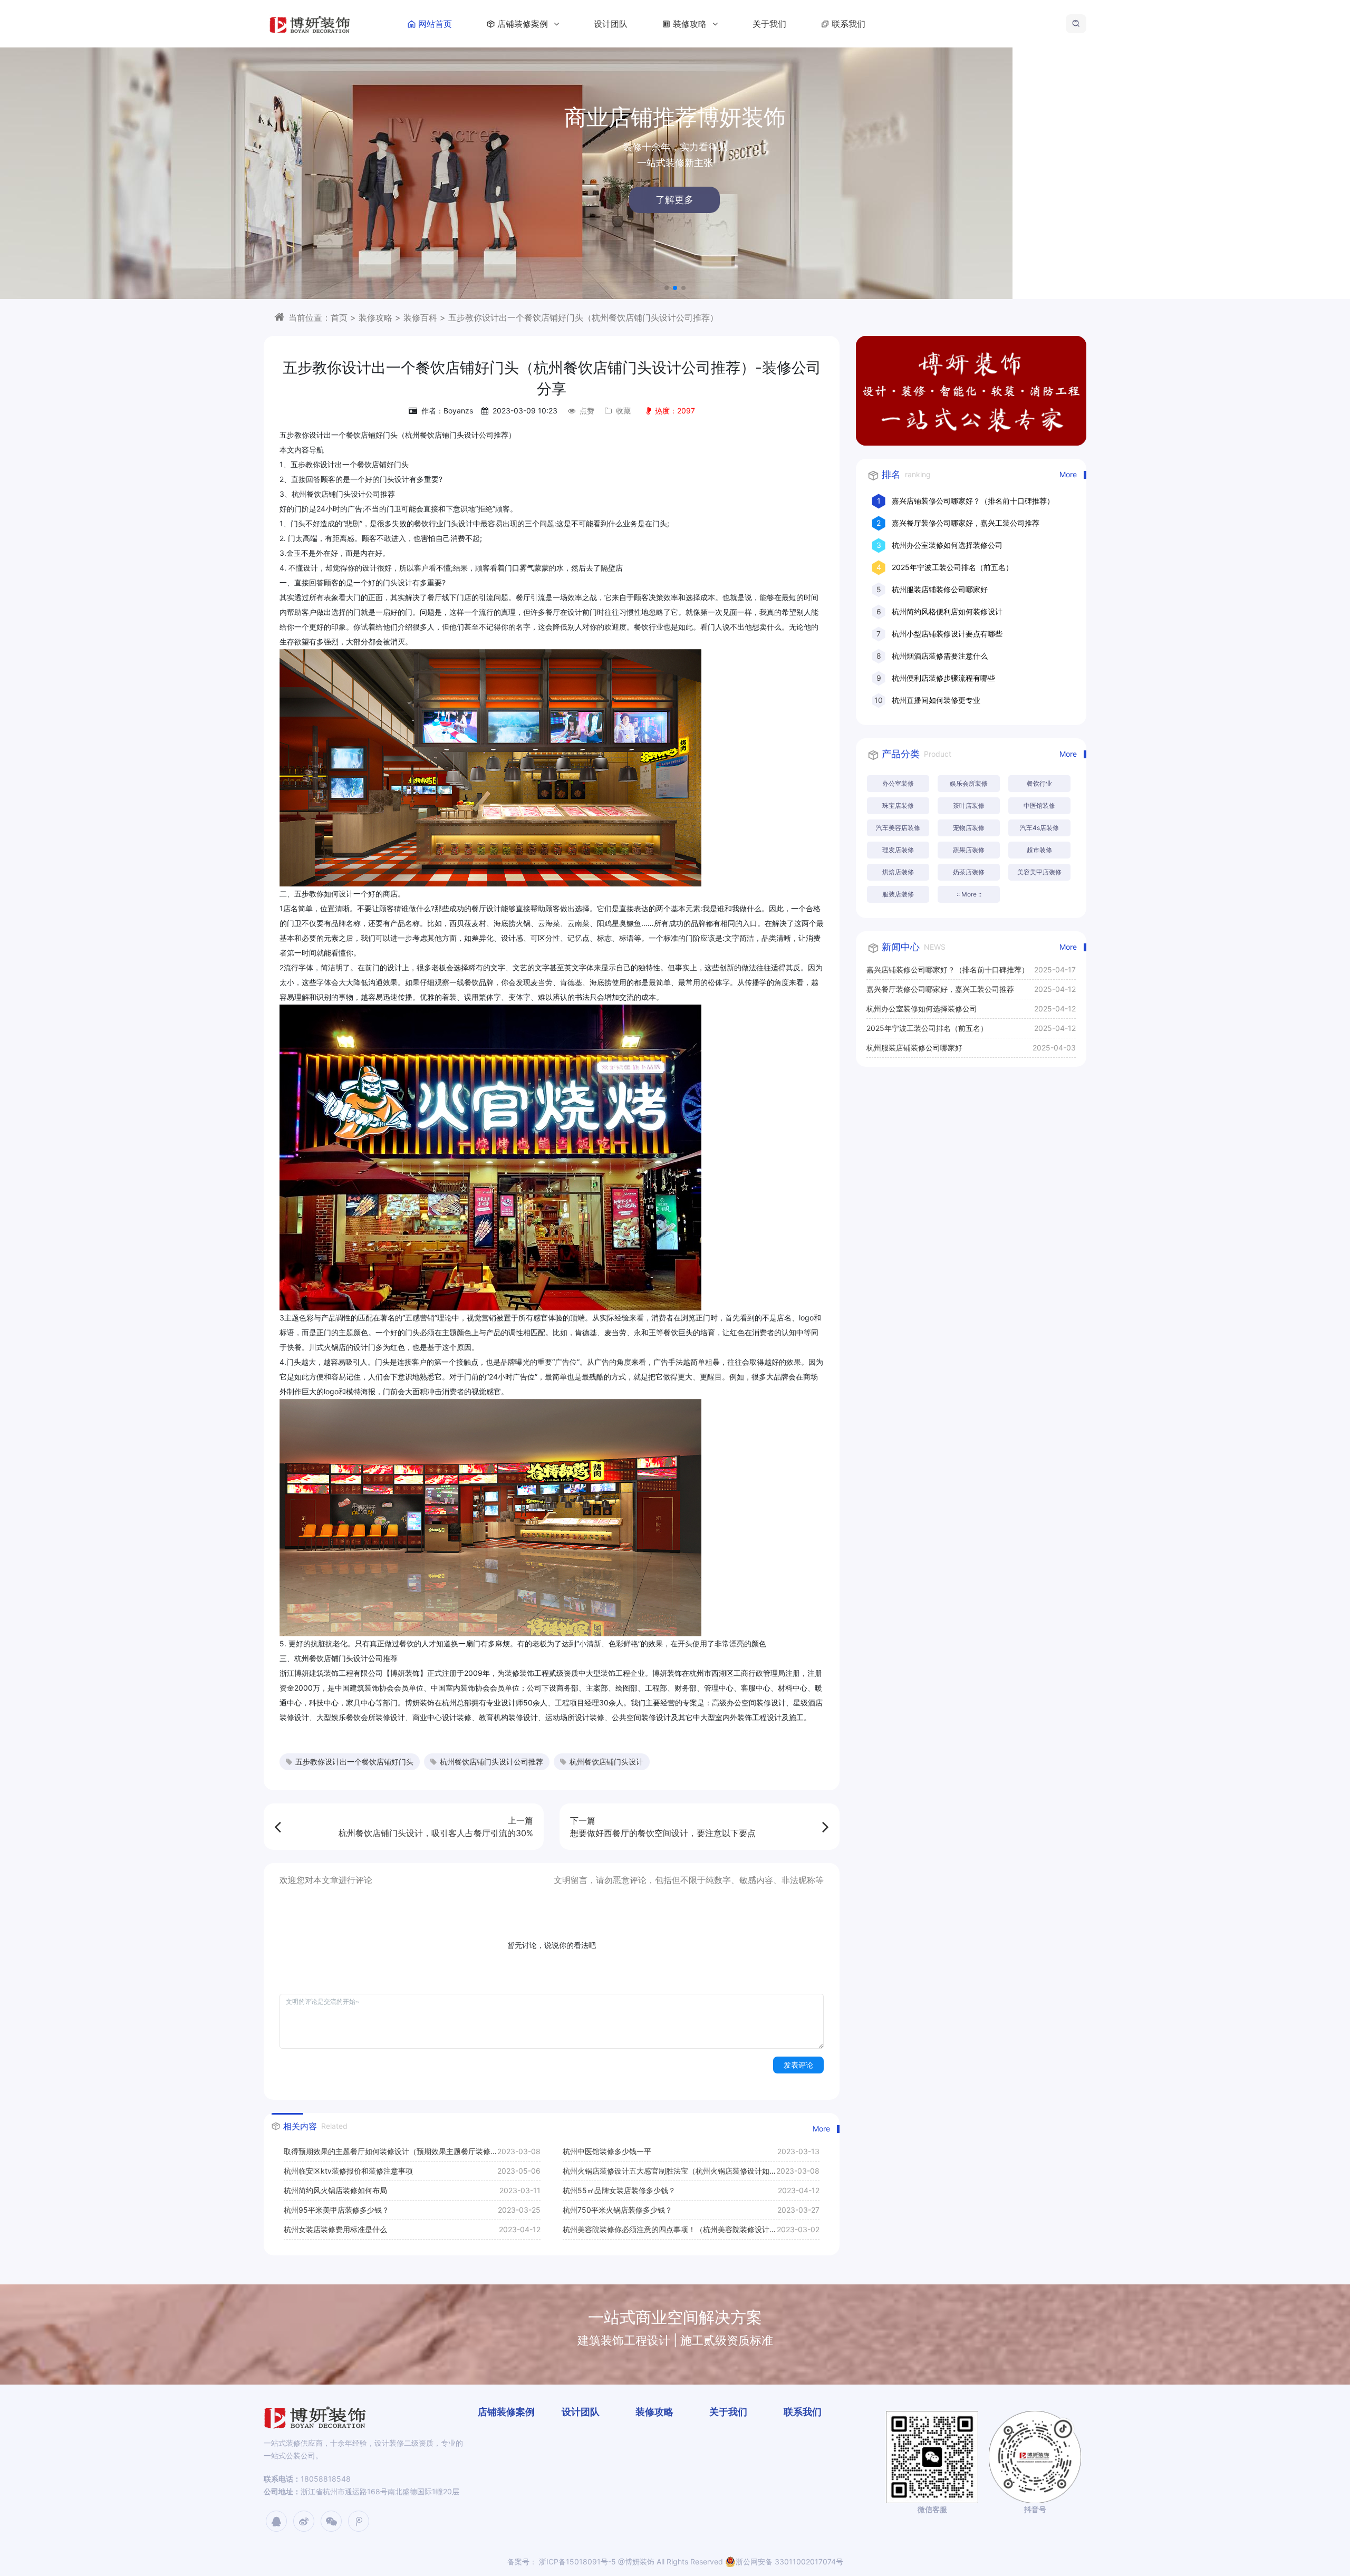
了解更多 (220, 200)
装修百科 (420, 317)
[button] (667, 288)
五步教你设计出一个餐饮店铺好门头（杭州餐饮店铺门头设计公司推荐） (583, 317)
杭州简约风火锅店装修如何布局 (335, 2190)
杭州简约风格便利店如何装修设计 (947, 611)
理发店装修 (898, 850)
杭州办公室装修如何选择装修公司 (947, 545)
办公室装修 (898, 783)
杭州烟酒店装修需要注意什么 (940, 656)
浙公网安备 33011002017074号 (789, 2561)
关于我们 (769, 24)
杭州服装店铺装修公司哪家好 (940, 589)
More (821, 2129)
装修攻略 (691, 24)
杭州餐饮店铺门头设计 (606, 1762)
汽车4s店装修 (1039, 828)
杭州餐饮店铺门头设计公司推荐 (491, 1762)
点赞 (587, 411)
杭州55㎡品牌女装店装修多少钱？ (619, 2190)
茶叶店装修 (969, 805)
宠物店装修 (969, 828)
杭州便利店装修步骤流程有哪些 (943, 678)
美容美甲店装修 (1039, 872)
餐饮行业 (1039, 783)
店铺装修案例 (524, 24)
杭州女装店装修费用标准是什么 (335, 2229)
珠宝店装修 (898, 805)
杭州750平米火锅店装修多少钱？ (618, 2210)
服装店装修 (898, 894)
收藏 (623, 411)
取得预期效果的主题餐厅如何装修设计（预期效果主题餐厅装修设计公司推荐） (391, 2154)
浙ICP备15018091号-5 (576, 2561)
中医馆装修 (1039, 805)
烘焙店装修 (898, 872)
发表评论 (798, 2065)
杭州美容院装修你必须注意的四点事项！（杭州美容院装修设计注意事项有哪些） (670, 2232)
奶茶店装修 (969, 872)
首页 (339, 317)
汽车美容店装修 (898, 828)
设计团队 (611, 24)
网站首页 (435, 24)
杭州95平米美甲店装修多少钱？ (336, 2210)
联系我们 (848, 24)
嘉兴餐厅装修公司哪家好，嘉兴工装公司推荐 (966, 523)
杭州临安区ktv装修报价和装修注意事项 (348, 2171)
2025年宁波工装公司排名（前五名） (952, 567)
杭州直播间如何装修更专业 (936, 700)
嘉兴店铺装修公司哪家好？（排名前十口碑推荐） (973, 501)
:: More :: (969, 894)
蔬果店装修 (969, 850)
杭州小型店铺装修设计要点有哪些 (947, 634)
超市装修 (1039, 850)
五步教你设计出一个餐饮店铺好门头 (354, 1762)
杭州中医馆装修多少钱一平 (607, 2151)
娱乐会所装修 (969, 783)
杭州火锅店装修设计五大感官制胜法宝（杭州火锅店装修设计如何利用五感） (670, 2173)
